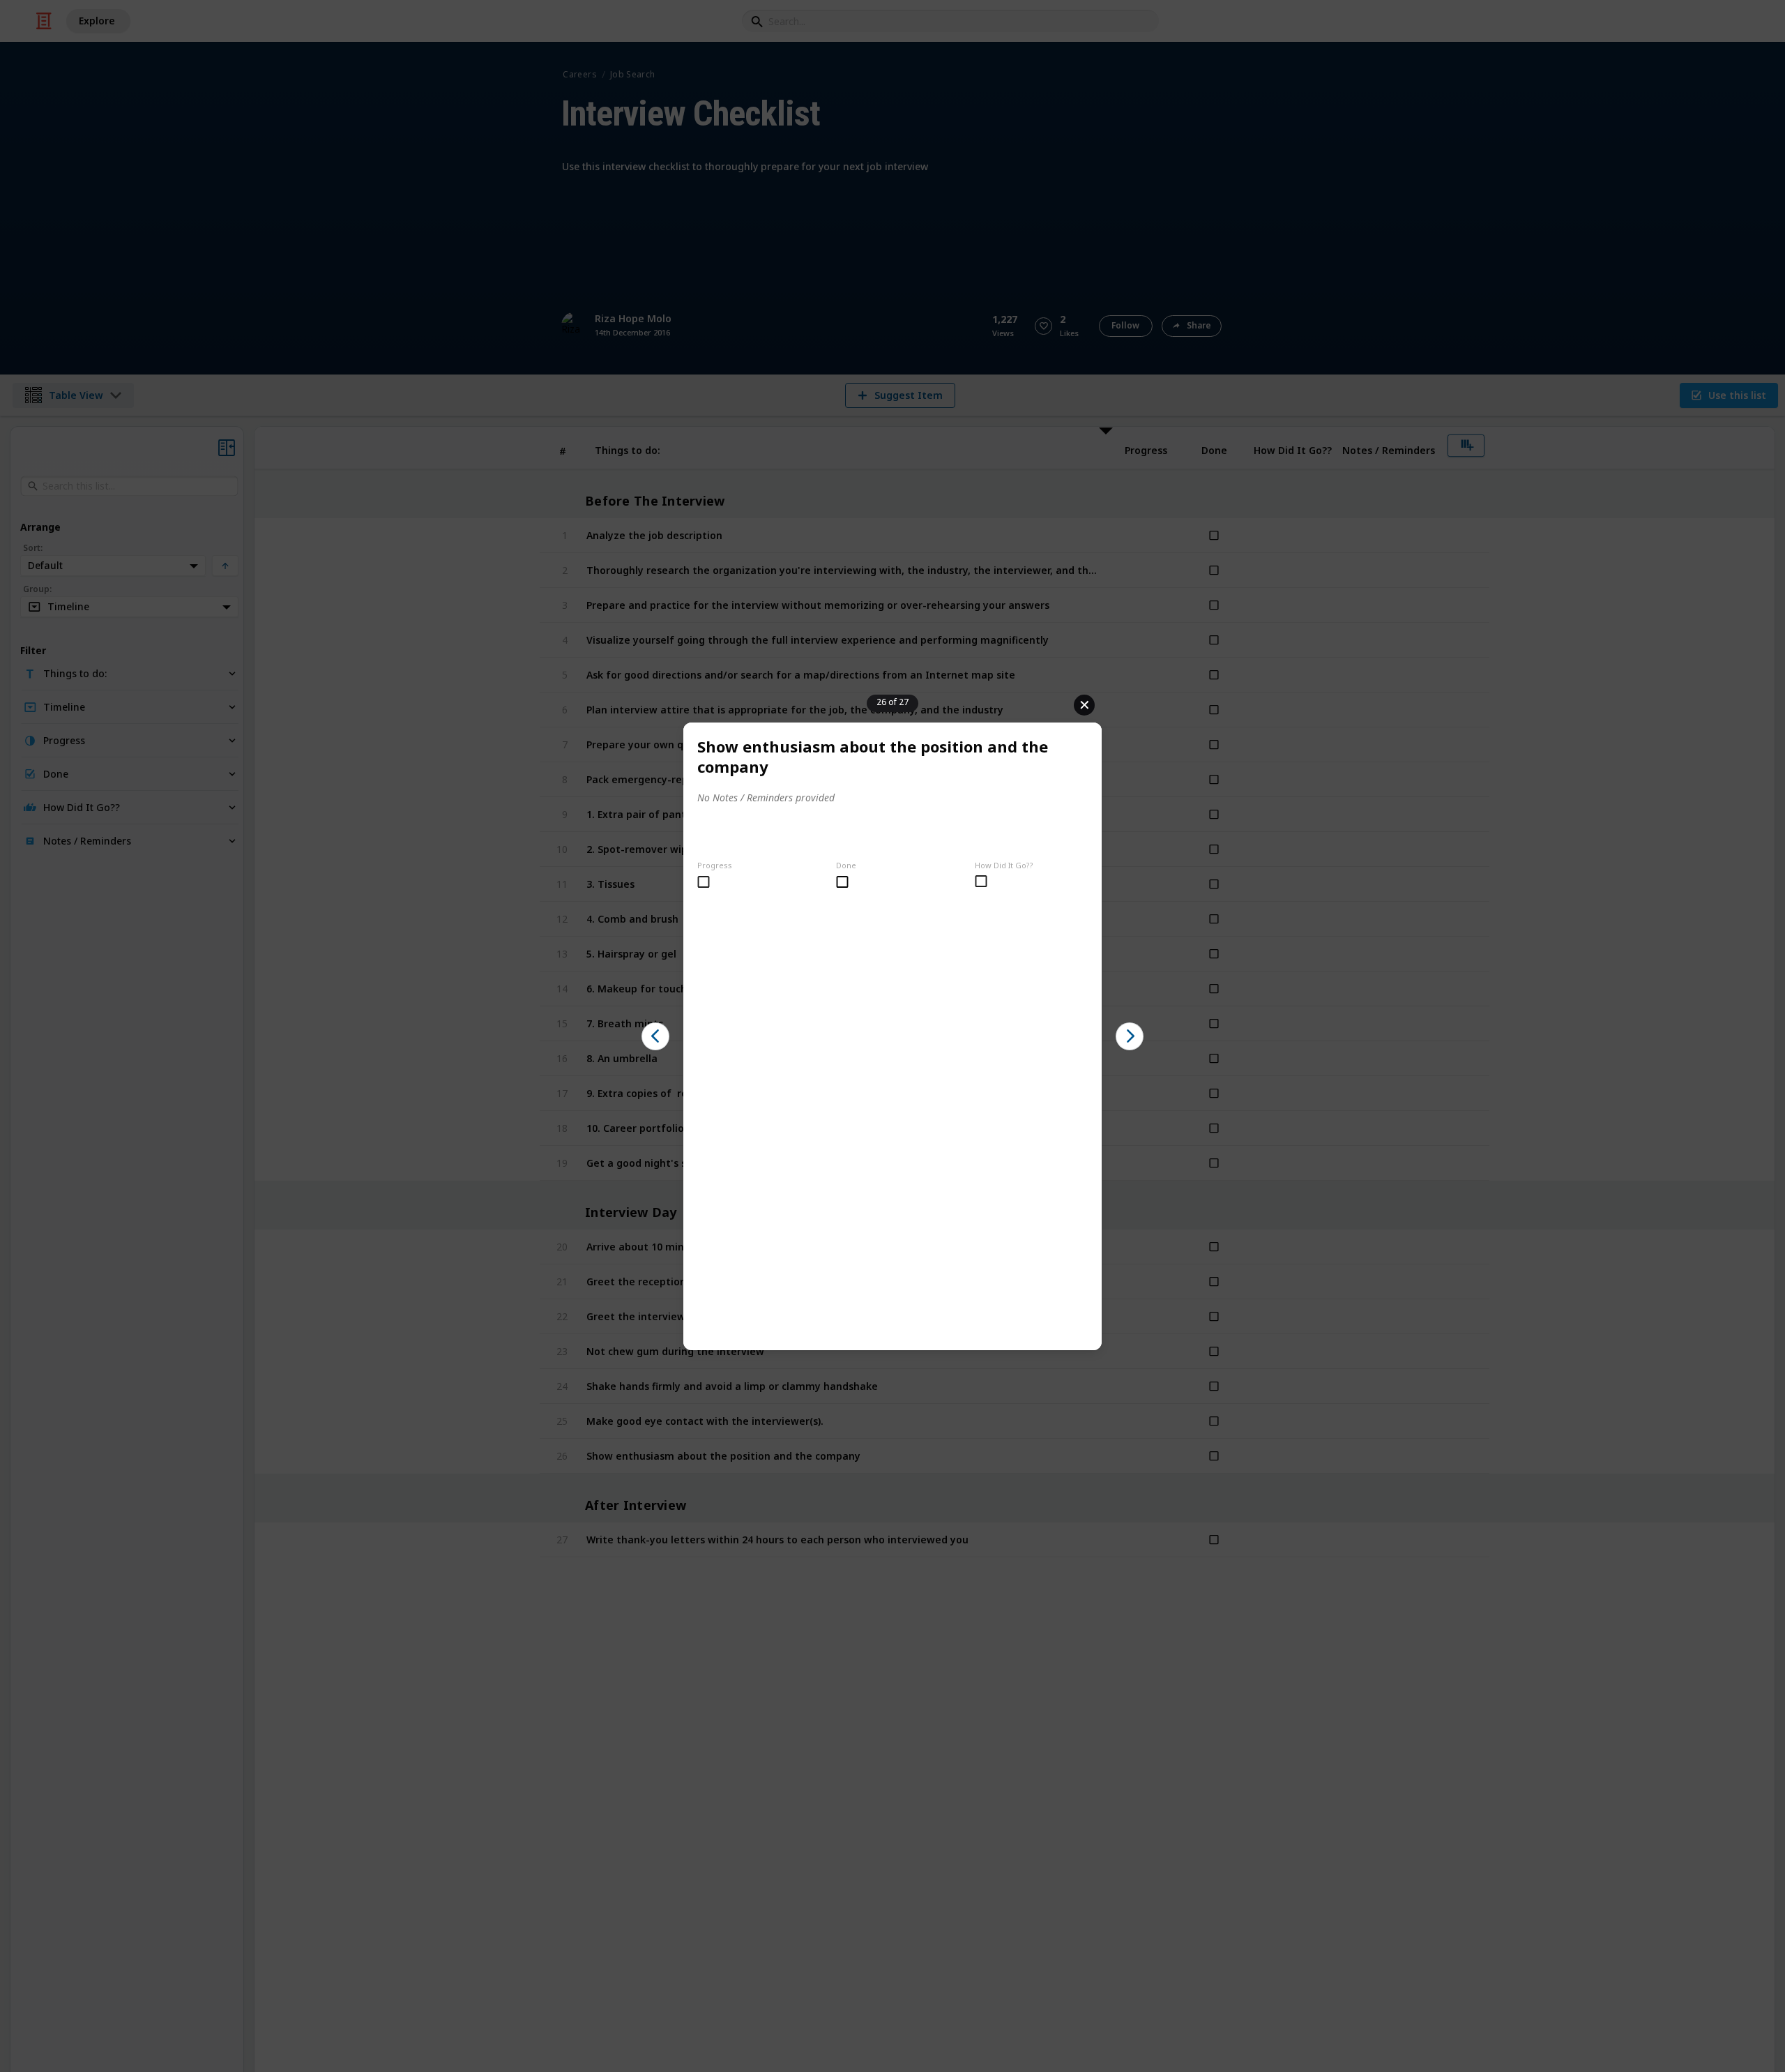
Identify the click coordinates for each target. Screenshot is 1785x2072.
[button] (655, 1036)
